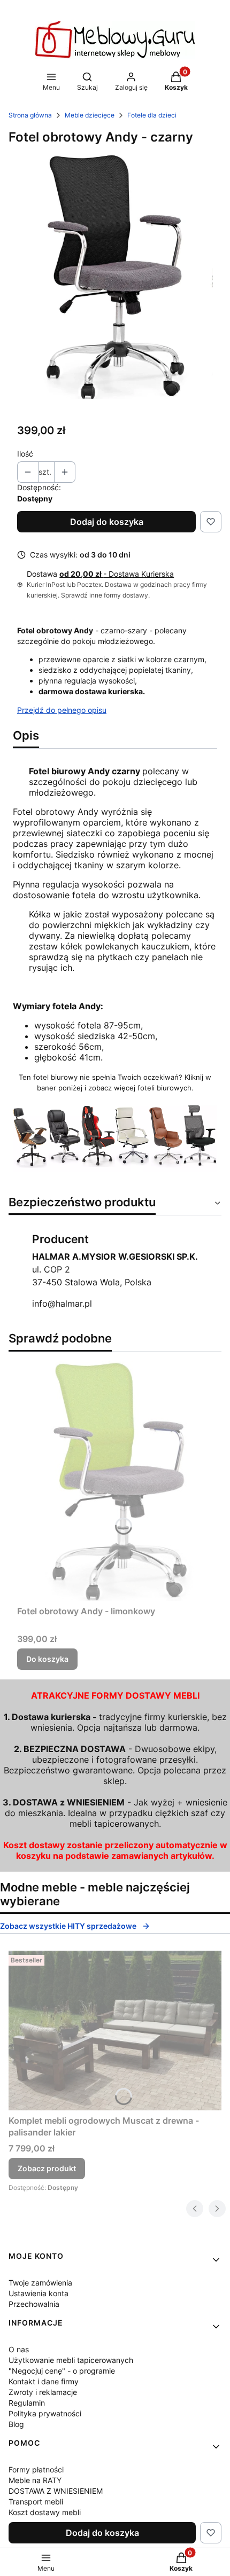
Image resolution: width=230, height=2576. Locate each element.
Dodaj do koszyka (107, 522)
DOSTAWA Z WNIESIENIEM (56, 2491)
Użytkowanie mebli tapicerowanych (71, 2360)
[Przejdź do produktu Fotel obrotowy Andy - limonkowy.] (115, 1481)
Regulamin (27, 2403)
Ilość (25, 454)
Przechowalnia (34, 2304)
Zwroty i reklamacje (43, 2392)
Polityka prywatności (45, 2413)
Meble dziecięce (90, 115)
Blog (16, 2424)
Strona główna (30, 115)
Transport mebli (36, 2502)
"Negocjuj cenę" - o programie (62, 2371)
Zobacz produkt (47, 2168)
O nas (19, 2349)
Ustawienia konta (39, 2293)
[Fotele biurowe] (115, 1168)
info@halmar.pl (62, 1303)
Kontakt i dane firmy (44, 2381)
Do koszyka (47, 1659)
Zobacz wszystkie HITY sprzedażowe (68, 1926)
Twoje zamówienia (40, 2283)
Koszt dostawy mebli (45, 2512)
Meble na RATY (35, 2480)
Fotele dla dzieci (152, 115)
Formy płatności (36, 2469)
